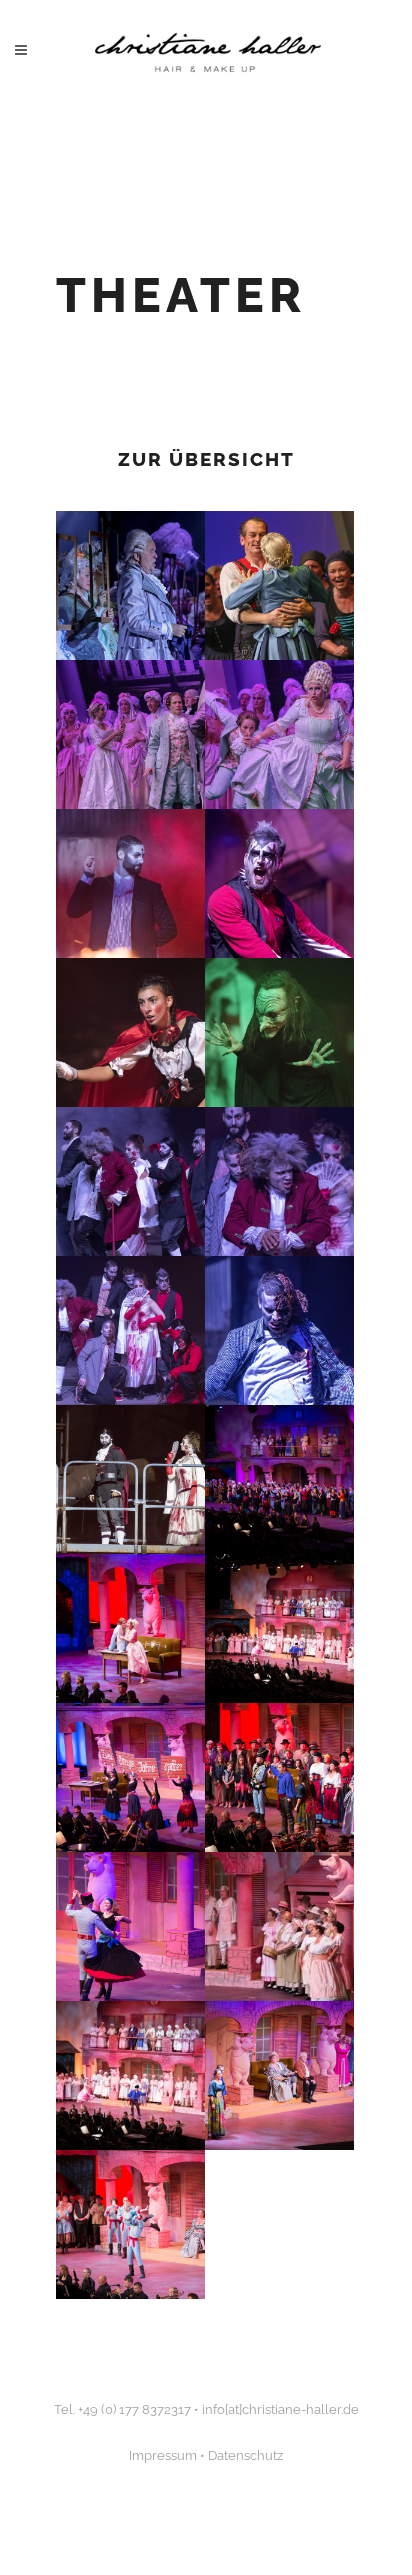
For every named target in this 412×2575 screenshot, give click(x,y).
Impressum (163, 2455)
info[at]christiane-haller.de (280, 2409)
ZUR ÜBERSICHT (206, 459)
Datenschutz (245, 2455)
